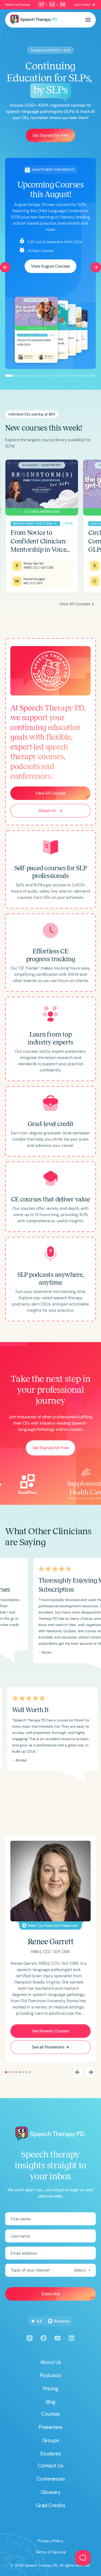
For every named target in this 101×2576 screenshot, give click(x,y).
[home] (34, 20)
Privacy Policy (51, 2541)
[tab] (6, 604)
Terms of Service (51, 2552)
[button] (88, 20)
